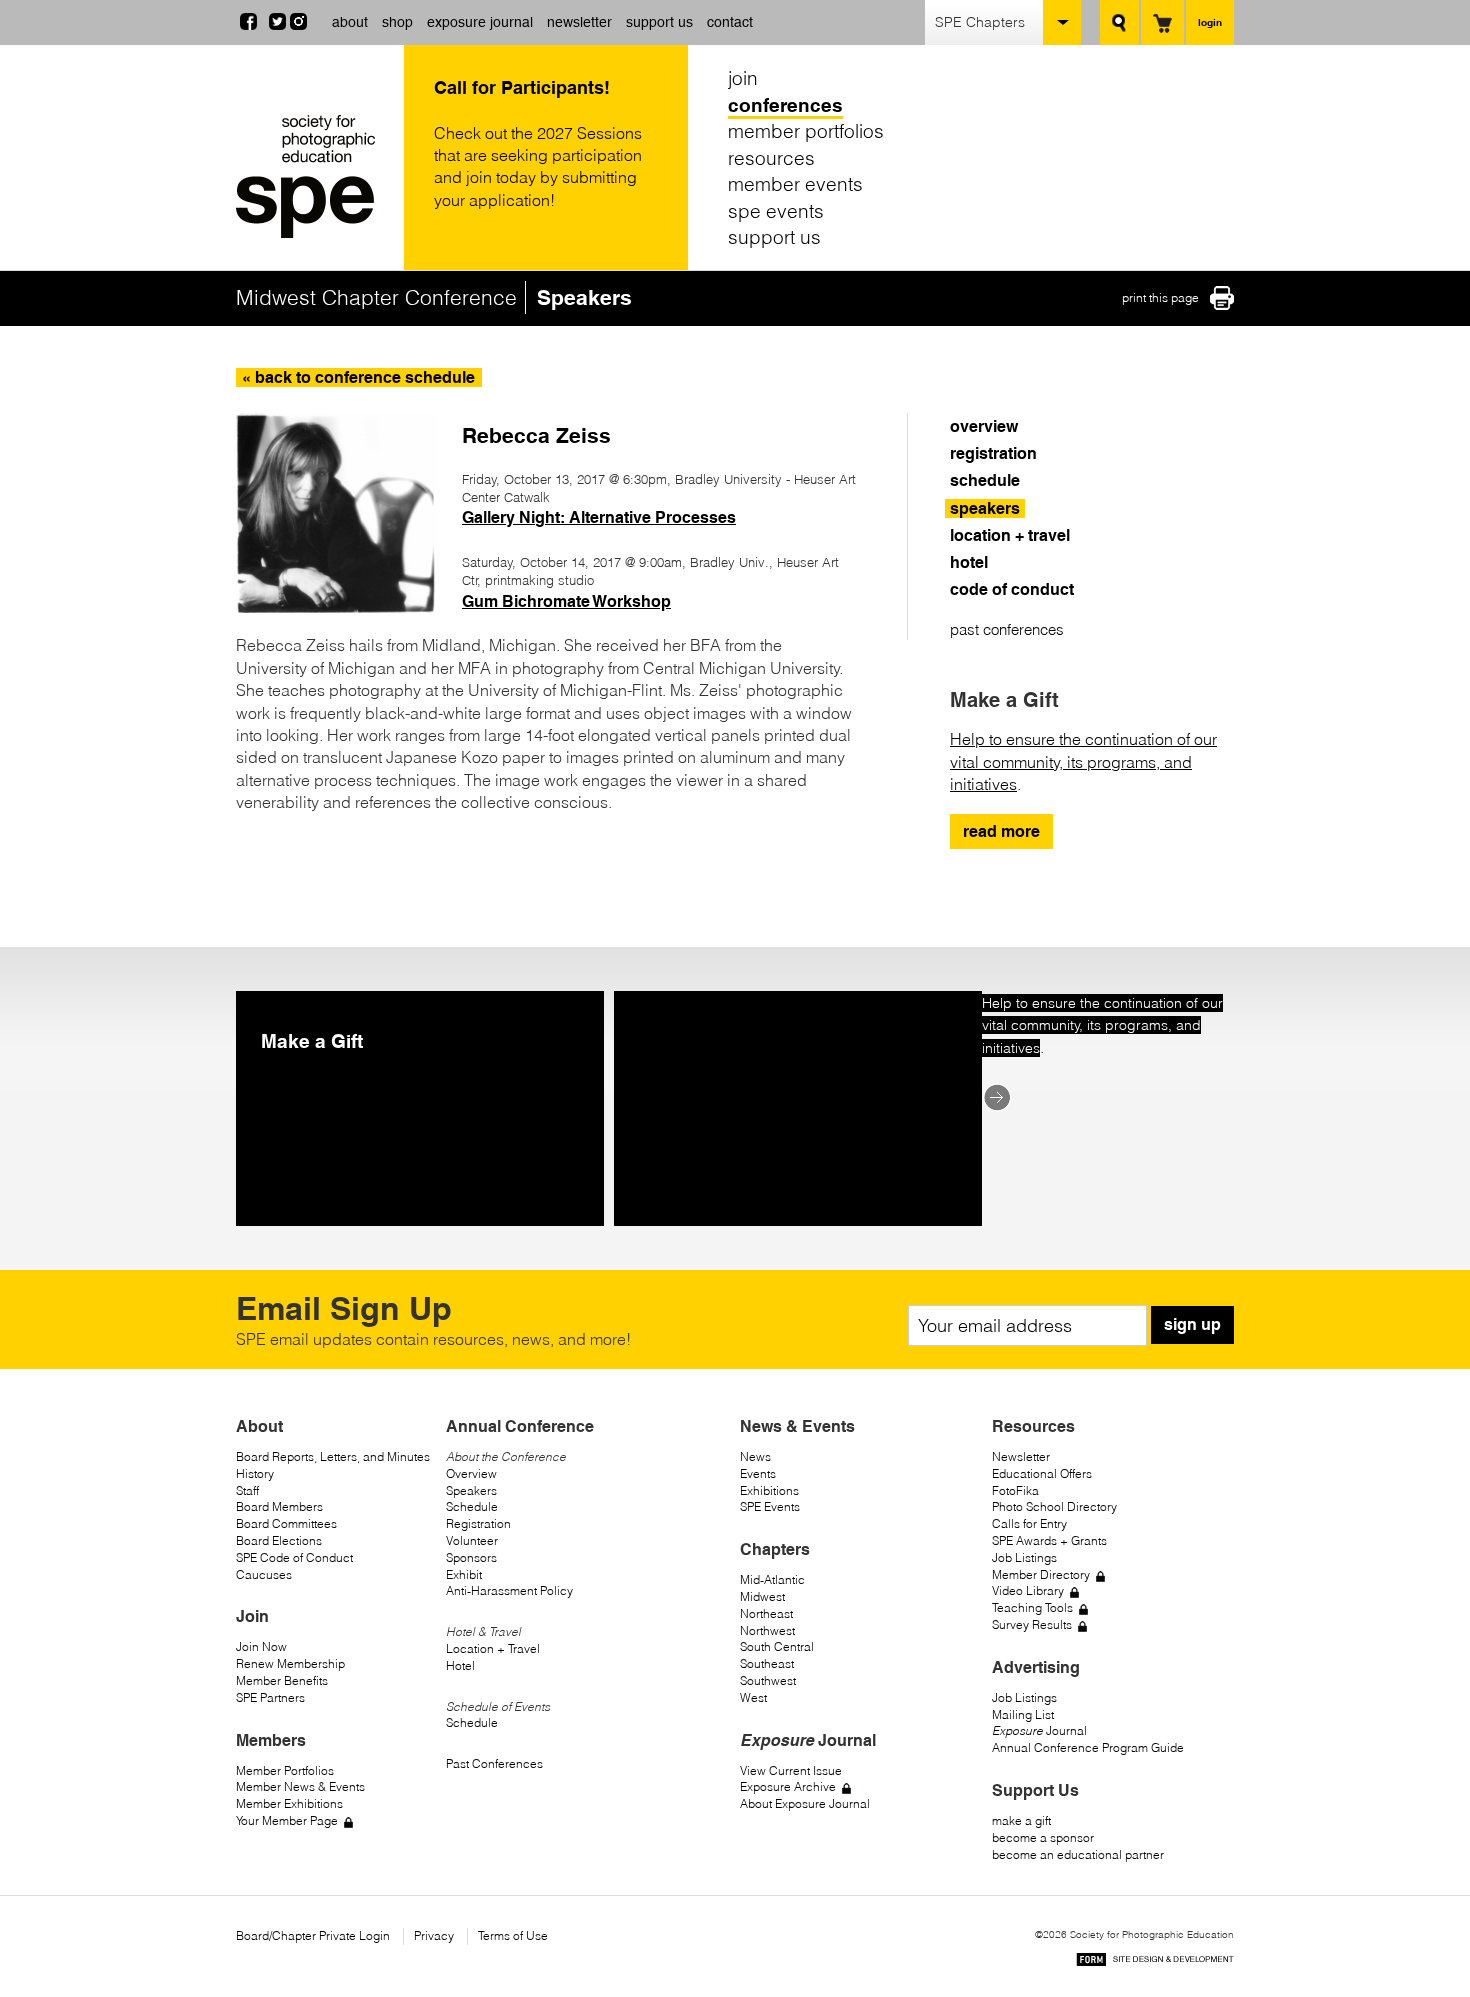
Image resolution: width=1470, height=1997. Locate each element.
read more (1001, 831)
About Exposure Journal (805, 1803)
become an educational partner (1078, 1854)
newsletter (579, 22)
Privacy (434, 1935)
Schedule (472, 1506)
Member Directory (1041, 1574)
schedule (985, 480)
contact (730, 22)
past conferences (1007, 629)
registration (993, 453)
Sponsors (471, 1557)
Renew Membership (290, 1663)
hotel (969, 562)
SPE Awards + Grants (1049, 1540)
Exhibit (464, 1574)
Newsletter (1021, 1456)
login (1210, 22)
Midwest (762, 1596)
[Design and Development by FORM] (1155, 1962)
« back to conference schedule (358, 377)
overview (984, 426)
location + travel (1010, 535)
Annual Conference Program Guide (1088, 1747)
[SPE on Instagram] (298, 24)
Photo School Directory (1054, 1506)
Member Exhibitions (289, 1803)
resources (771, 158)
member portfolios (806, 131)
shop (397, 22)
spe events (776, 211)
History (255, 1473)
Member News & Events (300, 1786)
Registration (478, 1523)
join (743, 78)
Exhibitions (769, 1490)
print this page (1160, 297)
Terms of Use (513, 1935)
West (753, 1697)
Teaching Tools (1032, 1607)
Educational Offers (1042, 1473)
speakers (985, 508)
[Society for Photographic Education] (315, 176)
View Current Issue (791, 1770)
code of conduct (1012, 589)
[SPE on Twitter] (277, 24)
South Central (777, 1646)
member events (795, 184)
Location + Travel (493, 1648)
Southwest (768, 1680)
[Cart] (1162, 22)
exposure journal (480, 22)
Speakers (471, 1490)
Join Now (261, 1646)
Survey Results (1032, 1624)
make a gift (1021, 1820)
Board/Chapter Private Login (313, 1935)
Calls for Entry (1029, 1523)
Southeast (767, 1663)
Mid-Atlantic (772, 1579)
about (350, 22)
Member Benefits (282, 1680)
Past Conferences (494, 1763)
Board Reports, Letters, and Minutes (333, 1456)
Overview (471, 1473)
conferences (785, 105)
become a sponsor (1043, 1837)
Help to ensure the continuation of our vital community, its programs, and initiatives (1083, 761)
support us (659, 22)
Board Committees (286, 1523)
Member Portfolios (285, 1770)
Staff (247, 1490)
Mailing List (1023, 1714)
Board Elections (279, 1540)
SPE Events (770, 1506)
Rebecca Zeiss (536, 435)
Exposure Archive (788, 1786)
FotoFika (1015, 1490)
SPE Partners (270, 1697)
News (755, 1456)
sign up (1192, 1324)
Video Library (1028, 1590)
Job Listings (1024, 1557)
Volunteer (472, 1540)
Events (758, 1473)
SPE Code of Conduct (294, 1557)
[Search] (1119, 22)
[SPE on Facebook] (248, 24)
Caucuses (264, 1574)
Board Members (279, 1506)
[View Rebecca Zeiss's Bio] (336, 607)
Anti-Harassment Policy (509, 1590)
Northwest (767, 1630)
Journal (1039, 1730)
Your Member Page (287, 1820)
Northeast (766, 1613)
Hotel (460, 1665)
